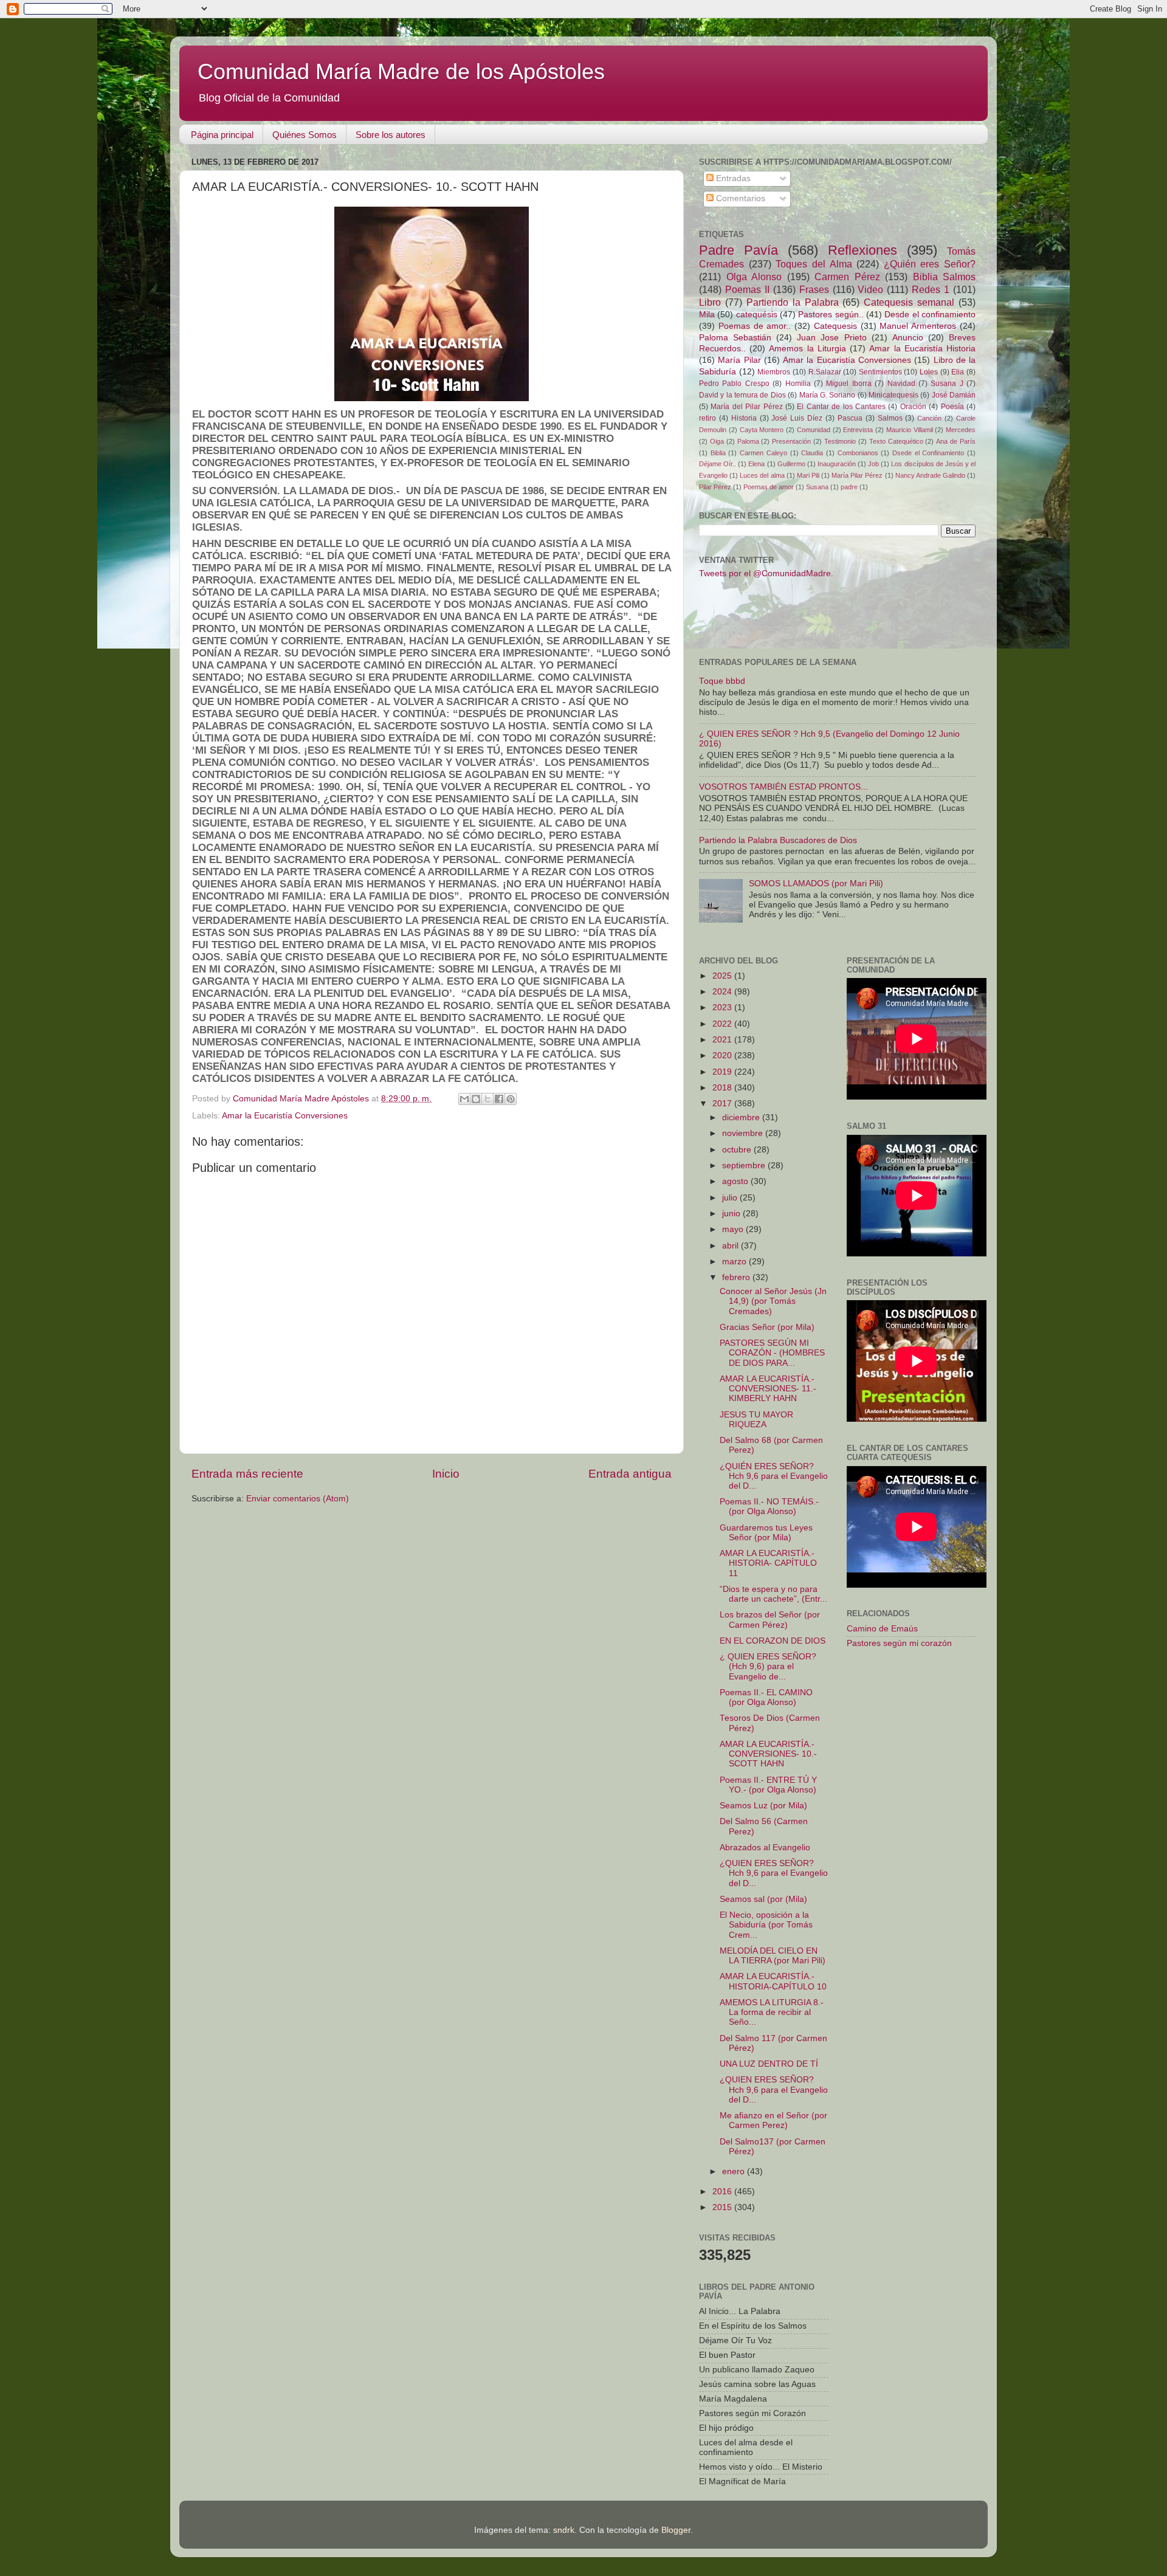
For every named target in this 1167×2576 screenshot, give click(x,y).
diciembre (742, 1118)
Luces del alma (762, 475)
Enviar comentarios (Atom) (298, 1499)
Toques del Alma (814, 264)
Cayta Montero (762, 430)
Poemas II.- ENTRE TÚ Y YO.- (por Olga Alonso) (768, 1785)
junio (732, 1214)
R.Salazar (825, 372)
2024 (723, 992)
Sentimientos (880, 372)
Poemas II (747, 289)
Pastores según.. (831, 315)
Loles (929, 372)
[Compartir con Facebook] (499, 1099)
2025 (723, 976)
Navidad (901, 384)
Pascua (850, 418)
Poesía (952, 407)
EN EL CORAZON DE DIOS (773, 1641)
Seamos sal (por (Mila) (763, 1899)
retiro (707, 418)
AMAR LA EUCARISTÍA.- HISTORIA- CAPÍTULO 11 (768, 1563)
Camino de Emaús (882, 1629)
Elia (958, 372)
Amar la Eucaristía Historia (922, 349)
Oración (913, 407)
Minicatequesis (893, 395)
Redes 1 (931, 289)
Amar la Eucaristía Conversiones (285, 1116)
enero (735, 2171)
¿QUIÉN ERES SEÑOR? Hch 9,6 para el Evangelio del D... (774, 1476)
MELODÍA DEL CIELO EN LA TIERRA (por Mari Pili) (773, 1956)
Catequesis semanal (909, 302)
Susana (817, 487)
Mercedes (961, 430)
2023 (723, 1007)
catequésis (757, 315)
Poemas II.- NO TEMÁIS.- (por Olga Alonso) (769, 1507)
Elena (756, 464)
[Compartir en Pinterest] (511, 1099)
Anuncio (908, 338)
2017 (723, 1104)
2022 (723, 1024)
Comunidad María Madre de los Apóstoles (401, 71)
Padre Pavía (738, 250)
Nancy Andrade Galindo (930, 475)
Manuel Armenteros (918, 326)
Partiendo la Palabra (793, 302)
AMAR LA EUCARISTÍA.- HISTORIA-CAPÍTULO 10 (773, 1981)
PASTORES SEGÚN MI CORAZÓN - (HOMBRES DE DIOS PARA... (772, 1353)
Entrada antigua (630, 1474)
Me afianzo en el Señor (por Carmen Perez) (773, 2120)
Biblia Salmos (945, 277)
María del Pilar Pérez (746, 407)
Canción (929, 418)
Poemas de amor (769, 487)
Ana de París (956, 441)
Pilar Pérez (715, 487)
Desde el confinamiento (930, 315)
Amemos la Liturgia (807, 349)
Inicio (446, 1474)
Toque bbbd (722, 681)
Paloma (748, 441)
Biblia (718, 453)
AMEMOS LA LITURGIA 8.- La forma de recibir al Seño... (772, 2012)
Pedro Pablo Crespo (734, 384)
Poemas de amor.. (755, 326)
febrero (737, 1277)
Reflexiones (862, 250)
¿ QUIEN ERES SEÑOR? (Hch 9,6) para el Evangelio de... (768, 1666)
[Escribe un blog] (476, 1099)
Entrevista (858, 430)
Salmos (890, 418)
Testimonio (840, 441)
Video (870, 289)
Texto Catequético (896, 441)
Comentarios (739, 198)
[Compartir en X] (487, 1099)
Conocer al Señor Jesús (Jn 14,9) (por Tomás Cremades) (773, 1301)
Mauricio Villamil (910, 430)
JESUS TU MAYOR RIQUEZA (756, 1420)
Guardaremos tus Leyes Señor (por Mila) (766, 1533)
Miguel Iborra (849, 384)
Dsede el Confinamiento (928, 453)
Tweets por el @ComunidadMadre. (766, 573)
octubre (738, 1150)
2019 (723, 1072)
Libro (710, 302)
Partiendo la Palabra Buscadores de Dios (778, 840)
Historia (744, 418)
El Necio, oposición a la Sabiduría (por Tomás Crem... (766, 1925)
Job (873, 464)
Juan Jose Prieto (831, 338)
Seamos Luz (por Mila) (763, 1806)
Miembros (774, 372)
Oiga (717, 441)
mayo (734, 1229)
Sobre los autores (391, 135)
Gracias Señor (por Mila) (767, 1327)
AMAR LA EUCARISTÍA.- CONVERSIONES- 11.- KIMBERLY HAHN (768, 1389)
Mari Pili (808, 475)
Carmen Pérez (847, 277)
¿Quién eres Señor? (930, 264)
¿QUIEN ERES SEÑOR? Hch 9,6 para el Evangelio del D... (774, 1873)
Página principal (222, 135)
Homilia (798, 384)
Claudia (812, 453)
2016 (723, 2192)
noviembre (744, 1133)
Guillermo (791, 464)
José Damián (954, 395)
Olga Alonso (754, 277)
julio (731, 1198)
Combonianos (858, 453)
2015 (723, 2207)
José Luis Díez (797, 418)
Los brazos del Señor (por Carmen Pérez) (770, 1620)
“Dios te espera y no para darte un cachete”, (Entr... (773, 1594)
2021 (723, 1040)
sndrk (564, 2530)
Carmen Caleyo (763, 453)
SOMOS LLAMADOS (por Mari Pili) (816, 883)
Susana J (947, 384)
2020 (723, 1056)
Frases (814, 289)
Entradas (732, 178)
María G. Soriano (828, 395)
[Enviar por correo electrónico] (464, 1099)
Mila (707, 315)
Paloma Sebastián (735, 338)
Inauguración (837, 464)
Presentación (791, 441)
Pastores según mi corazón (899, 1643)
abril (732, 1246)
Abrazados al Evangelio (765, 1848)
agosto (736, 1181)
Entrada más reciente (247, 1474)
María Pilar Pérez (857, 475)
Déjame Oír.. (718, 464)
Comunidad (814, 430)
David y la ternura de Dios (742, 395)
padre (849, 487)
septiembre (745, 1166)
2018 (723, 1088)
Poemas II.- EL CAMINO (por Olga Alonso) (766, 1697)
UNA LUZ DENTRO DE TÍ (769, 2064)
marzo (735, 1262)
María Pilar (739, 360)
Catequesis (835, 326)
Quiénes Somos (305, 135)
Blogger (676, 2530)
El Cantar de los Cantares (841, 407)
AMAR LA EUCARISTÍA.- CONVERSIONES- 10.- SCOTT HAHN (768, 1754)
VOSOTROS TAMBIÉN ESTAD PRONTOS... (783, 787)
